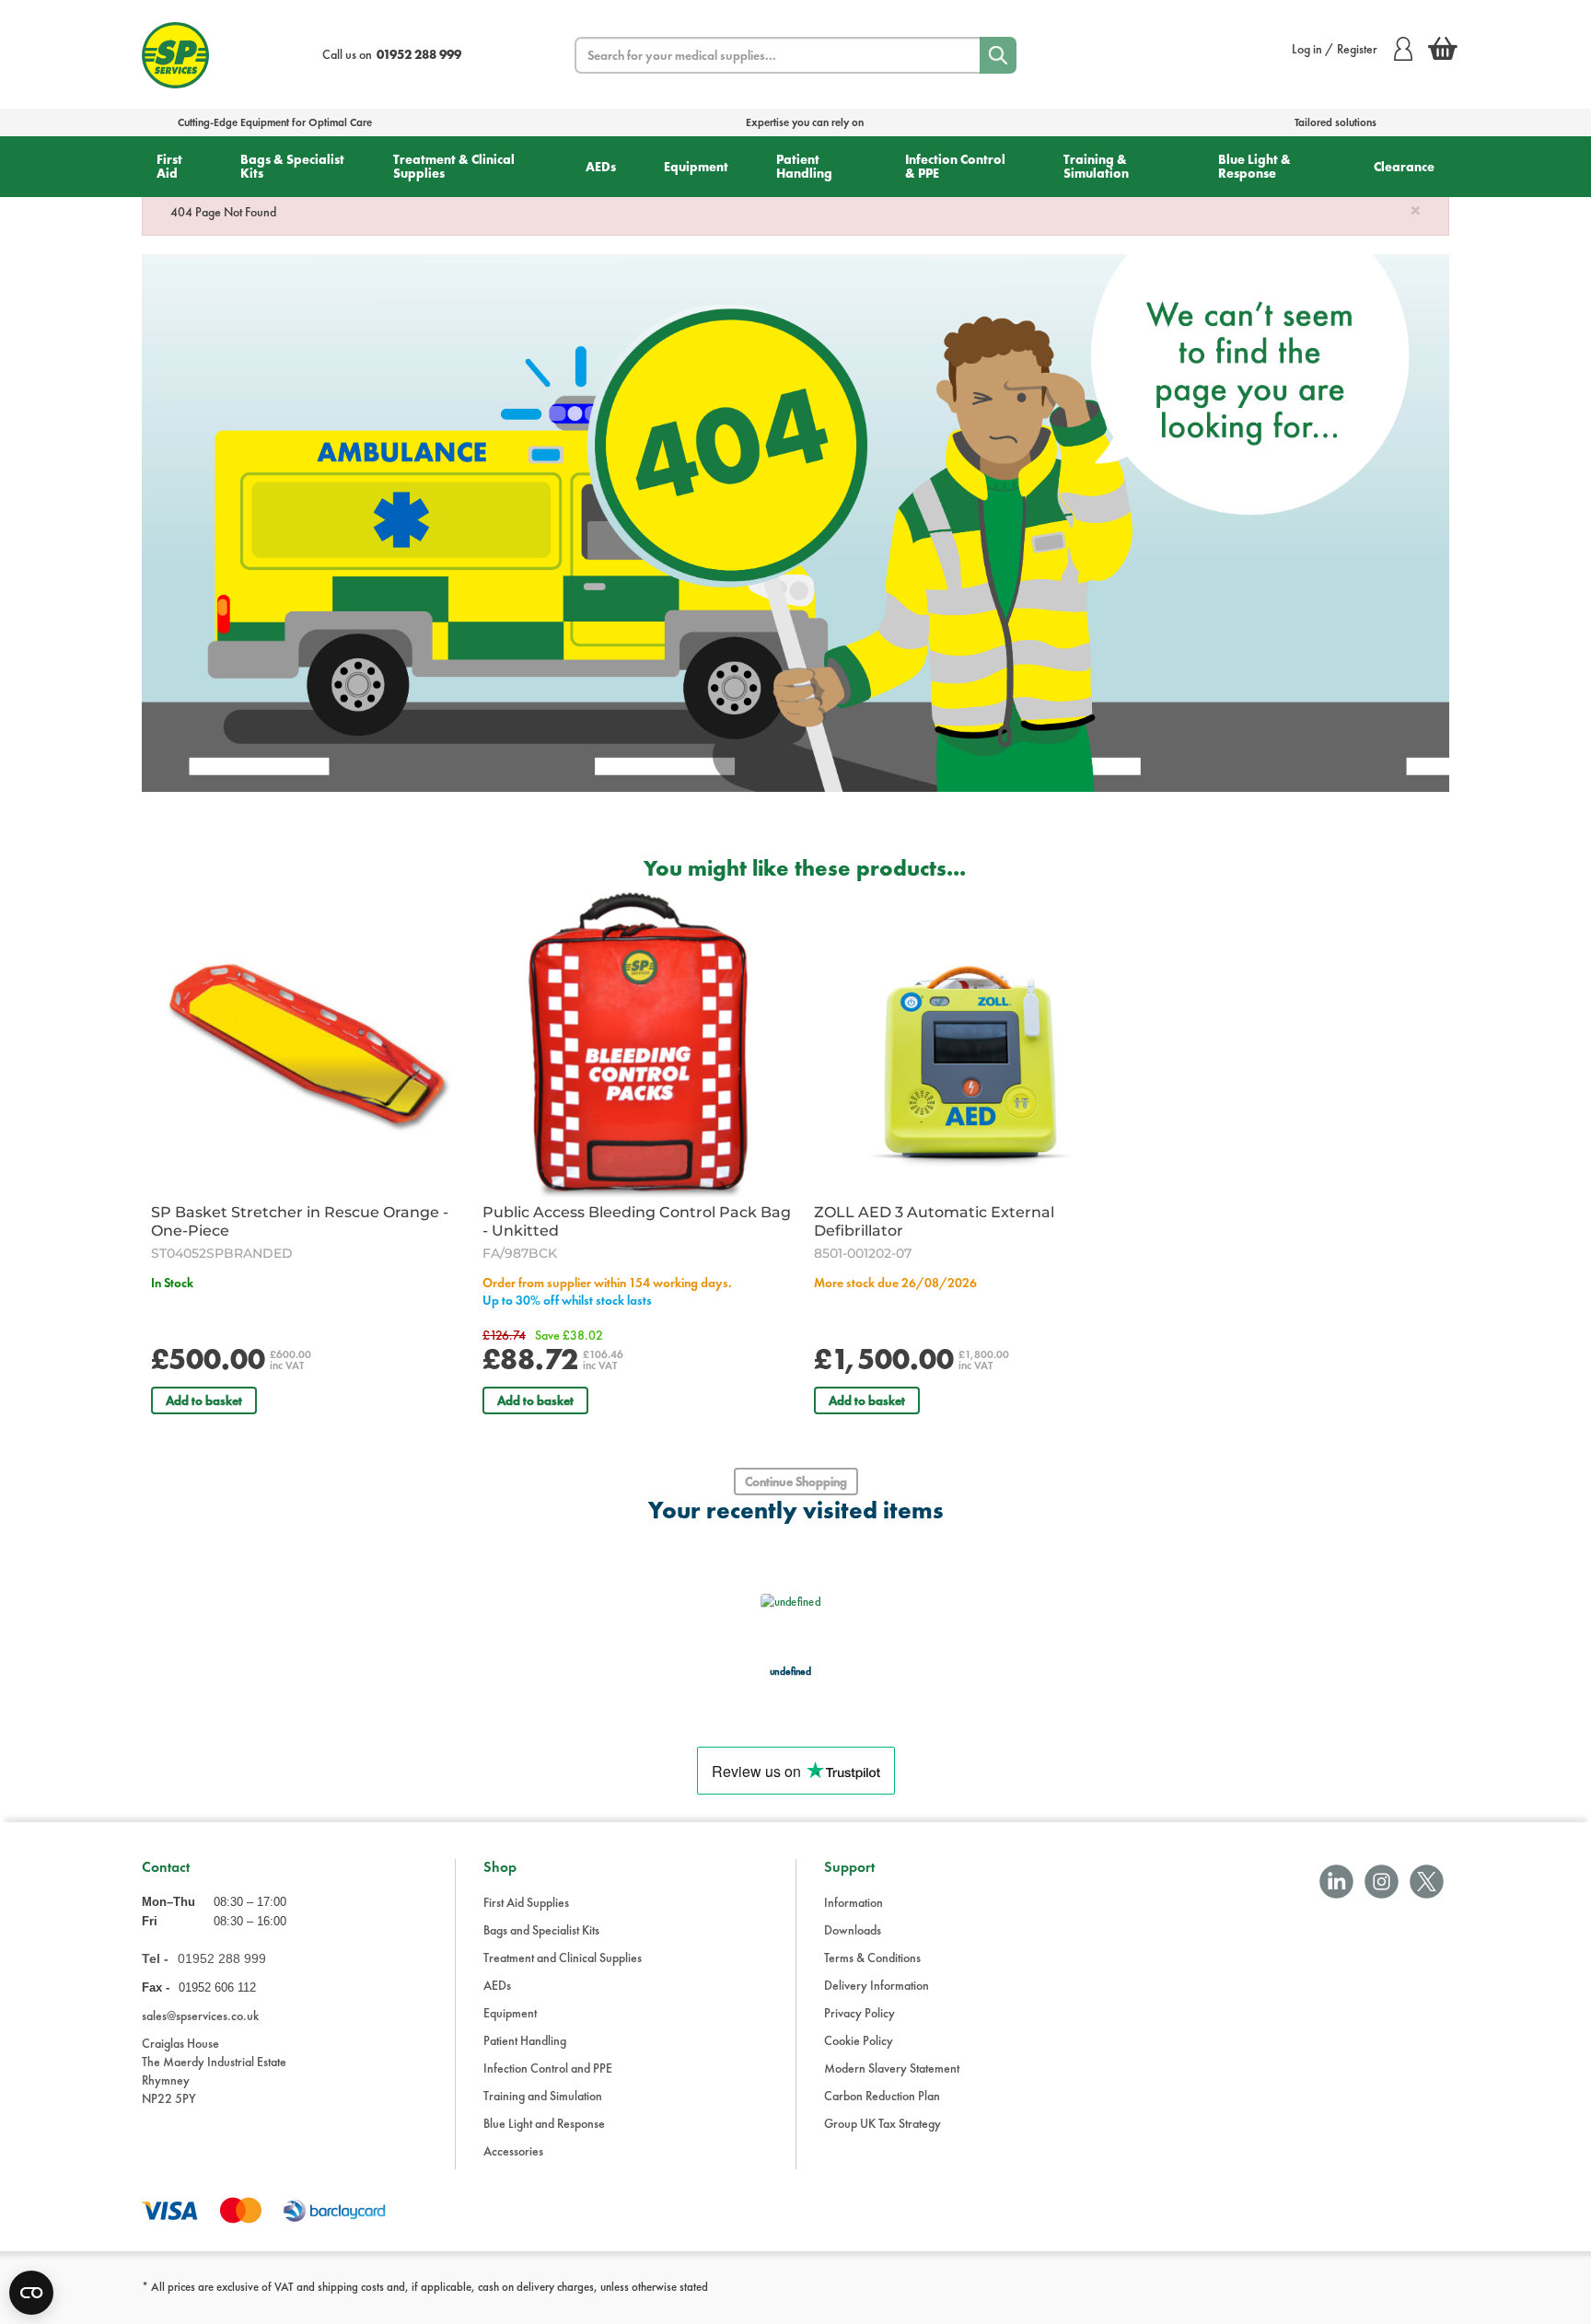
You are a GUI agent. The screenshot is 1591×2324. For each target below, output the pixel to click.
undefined (790, 1671)
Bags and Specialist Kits (541, 1930)
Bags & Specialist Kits (292, 166)
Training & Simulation (1096, 166)
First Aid (169, 166)
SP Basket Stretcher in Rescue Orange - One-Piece (300, 1221)
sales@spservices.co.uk (200, 2016)
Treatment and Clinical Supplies (563, 1958)
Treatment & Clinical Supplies (454, 166)
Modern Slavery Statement (892, 2068)
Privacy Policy (859, 2013)
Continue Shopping (796, 1482)
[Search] (998, 55)
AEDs (601, 167)
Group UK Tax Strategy (883, 2123)
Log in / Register (1335, 49)
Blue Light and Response (544, 2123)
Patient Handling (804, 166)
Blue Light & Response (1254, 166)
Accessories (513, 2151)
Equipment (696, 167)
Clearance (1404, 167)
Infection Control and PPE (548, 2068)
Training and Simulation (543, 2096)
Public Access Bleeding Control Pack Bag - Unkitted (637, 1221)
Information (854, 1902)
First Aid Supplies (526, 1902)
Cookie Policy (859, 2040)
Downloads (853, 1930)
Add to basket (204, 1400)
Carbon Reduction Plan (882, 2096)
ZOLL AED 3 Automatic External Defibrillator (934, 1221)
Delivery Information (877, 1985)
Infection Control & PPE (955, 166)
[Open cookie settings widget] (31, 2293)
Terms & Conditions (872, 1958)
